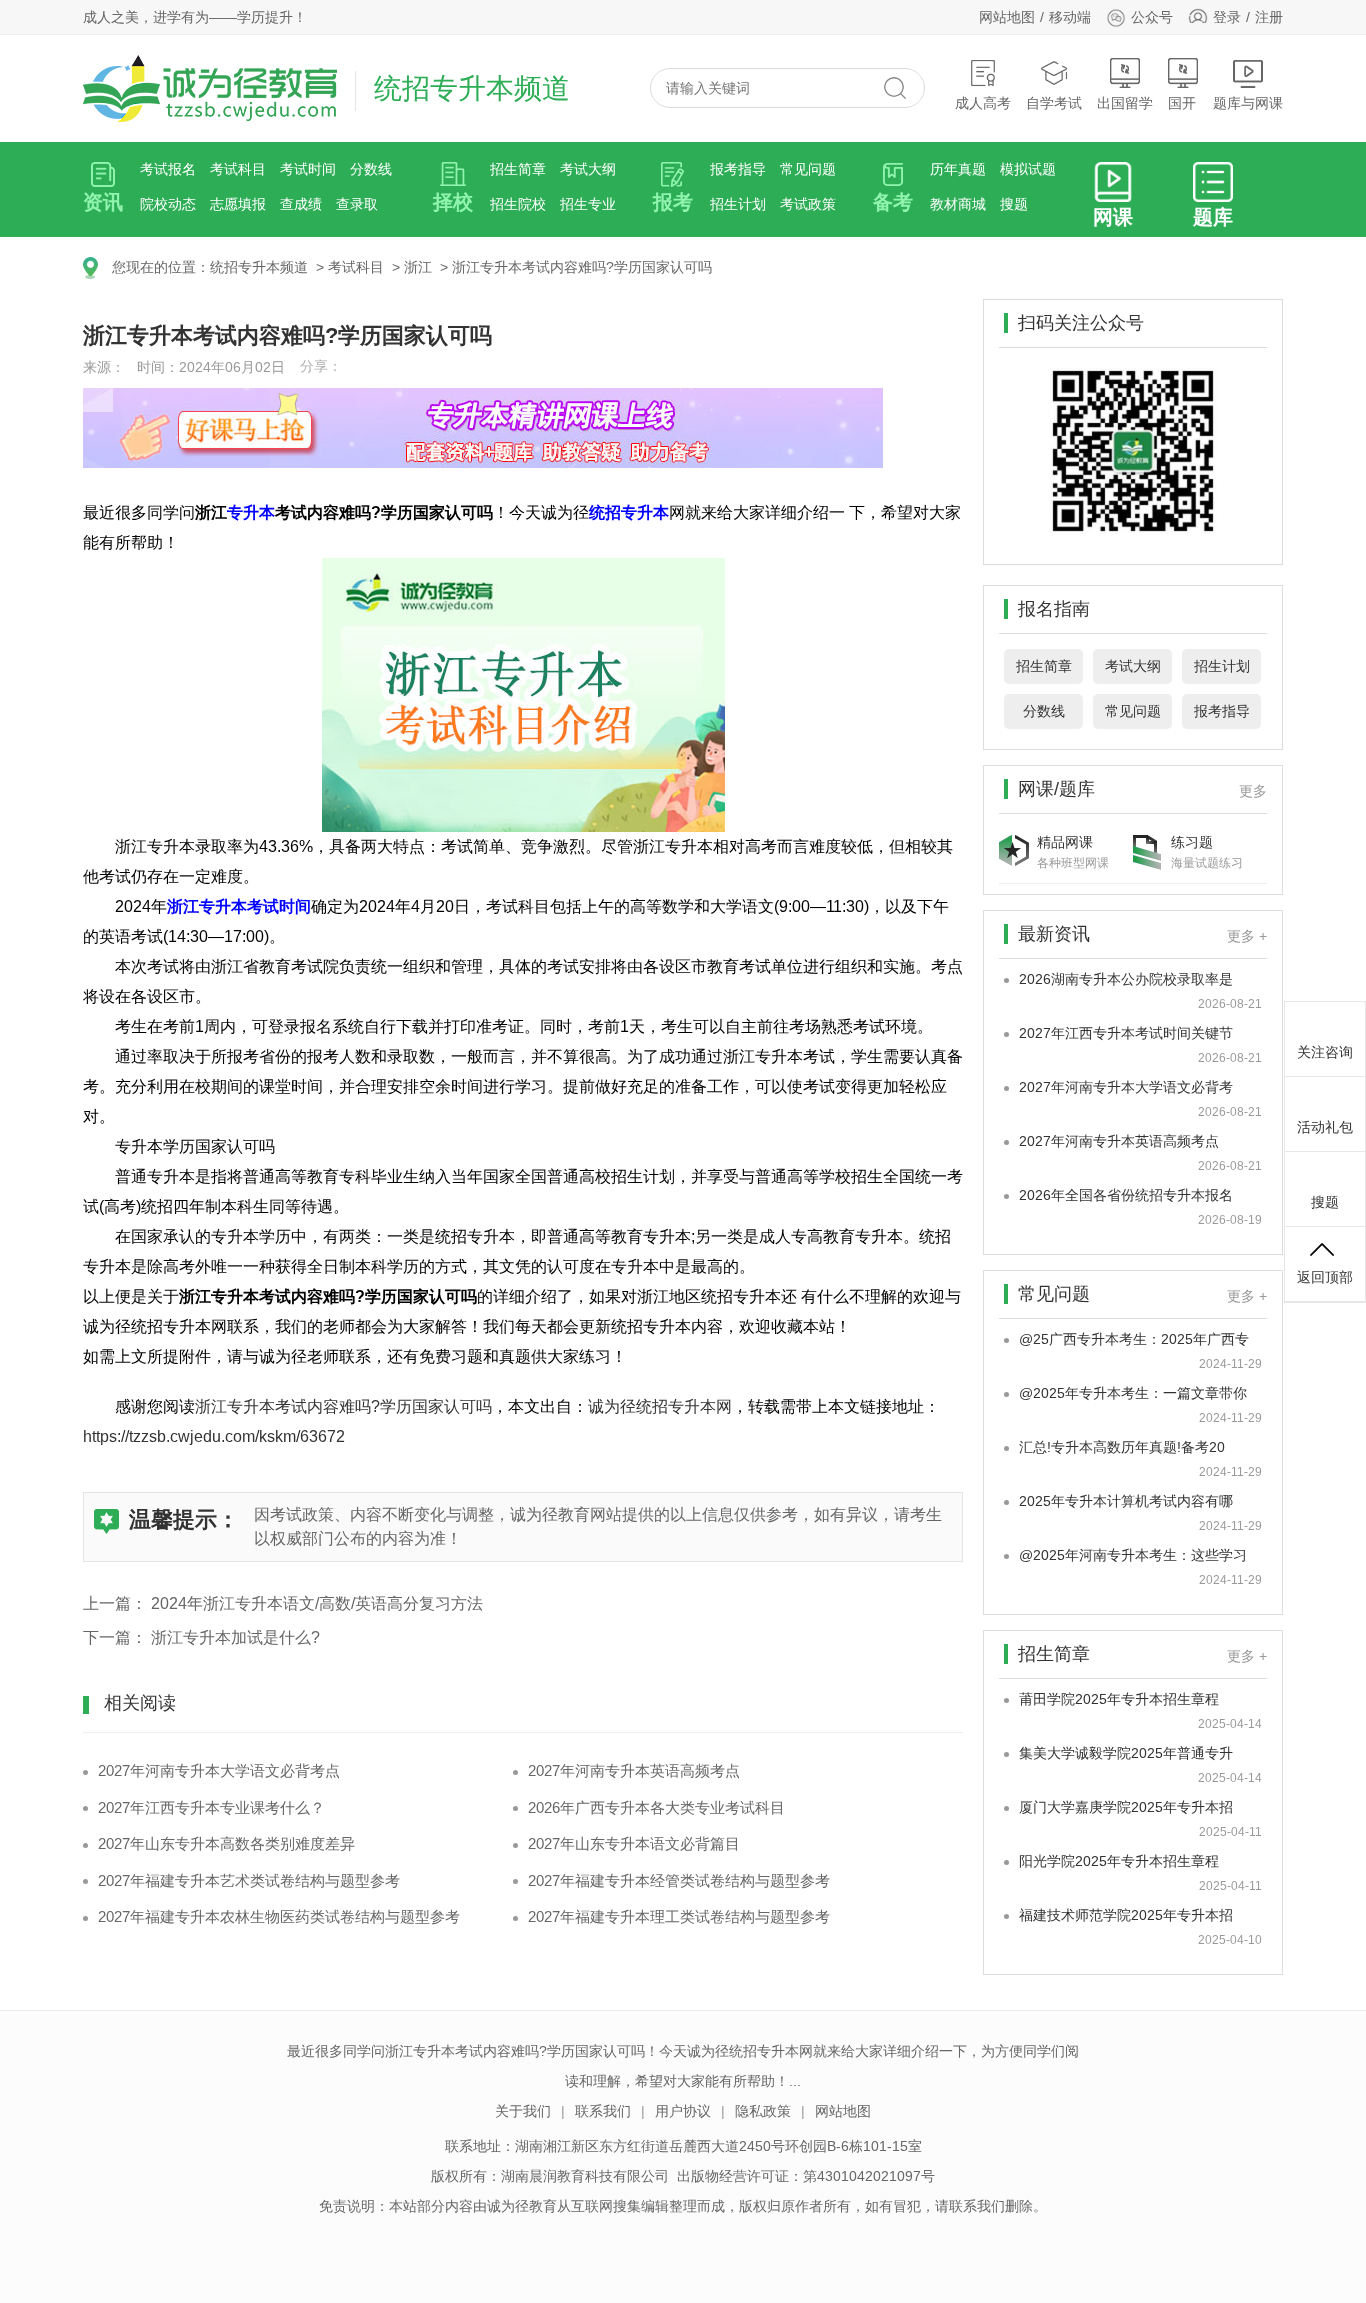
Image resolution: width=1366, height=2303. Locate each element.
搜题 (1014, 204)
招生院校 (518, 204)
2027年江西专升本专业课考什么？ (211, 1807)
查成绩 (301, 204)
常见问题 (808, 169)
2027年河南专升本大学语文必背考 (1126, 1087)
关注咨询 (1325, 1052)
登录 (1227, 17)
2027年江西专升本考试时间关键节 (1126, 1033)
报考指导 (738, 169)
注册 (1269, 17)
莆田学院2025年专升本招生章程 (1119, 1699)
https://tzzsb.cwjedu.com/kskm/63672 (214, 1436)
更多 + (1247, 936)
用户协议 (683, 2111)
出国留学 (1125, 103)
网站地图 (1007, 17)
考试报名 (168, 169)
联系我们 (603, 2111)
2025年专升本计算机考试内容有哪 (1126, 1501)
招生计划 (738, 204)
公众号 (1152, 17)
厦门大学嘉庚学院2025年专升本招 (1126, 1807)
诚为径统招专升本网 (660, 1406)
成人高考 (983, 103)
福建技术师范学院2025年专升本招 (1126, 1915)
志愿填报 (238, 204)
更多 (1253, 791)
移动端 (1070, 17)
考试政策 (808, 204)
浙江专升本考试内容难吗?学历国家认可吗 (582, 267)
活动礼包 (1325, 1127)
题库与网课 (1248, 103)
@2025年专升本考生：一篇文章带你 (1133, 1393)
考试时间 (308, 169)
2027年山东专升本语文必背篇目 (634, 1843)
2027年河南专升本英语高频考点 (634, 1770)
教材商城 (958, 204)
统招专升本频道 (259, 267)
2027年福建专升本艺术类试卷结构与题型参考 (249, 1880)
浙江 (418, 267)
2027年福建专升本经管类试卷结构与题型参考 (679, 1880)
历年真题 (958, 169)
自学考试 (1054, 103)
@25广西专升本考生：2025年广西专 (1134, 1339)
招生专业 (588, 204)
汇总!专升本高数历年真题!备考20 (1122, 1447)
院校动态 (168, 204)
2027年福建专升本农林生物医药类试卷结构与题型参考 (279, 1916)
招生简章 (518, 169)
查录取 (357, 204)
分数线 (371, 169)
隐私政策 (763, 2111)
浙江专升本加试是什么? (235, 1637)
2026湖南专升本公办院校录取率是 (1126, 979)
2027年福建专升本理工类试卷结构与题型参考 (679, 1916)
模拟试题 (1028, 169)
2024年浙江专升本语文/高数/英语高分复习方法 (317, 1603)
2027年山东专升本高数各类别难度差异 (226, 1843)
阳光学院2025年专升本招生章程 (1119, 1861)
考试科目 (238, 169)
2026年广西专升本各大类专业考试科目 (656, 1807)
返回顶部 (1325, 1277)
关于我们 (523, 2111)
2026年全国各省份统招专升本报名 (1126, 1195)
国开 (1182, 103)
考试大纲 (588, 169)
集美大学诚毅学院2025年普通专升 (1126, 1753)
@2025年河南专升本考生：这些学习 (1133, 1555)
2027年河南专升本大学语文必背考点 (219, 1770)
